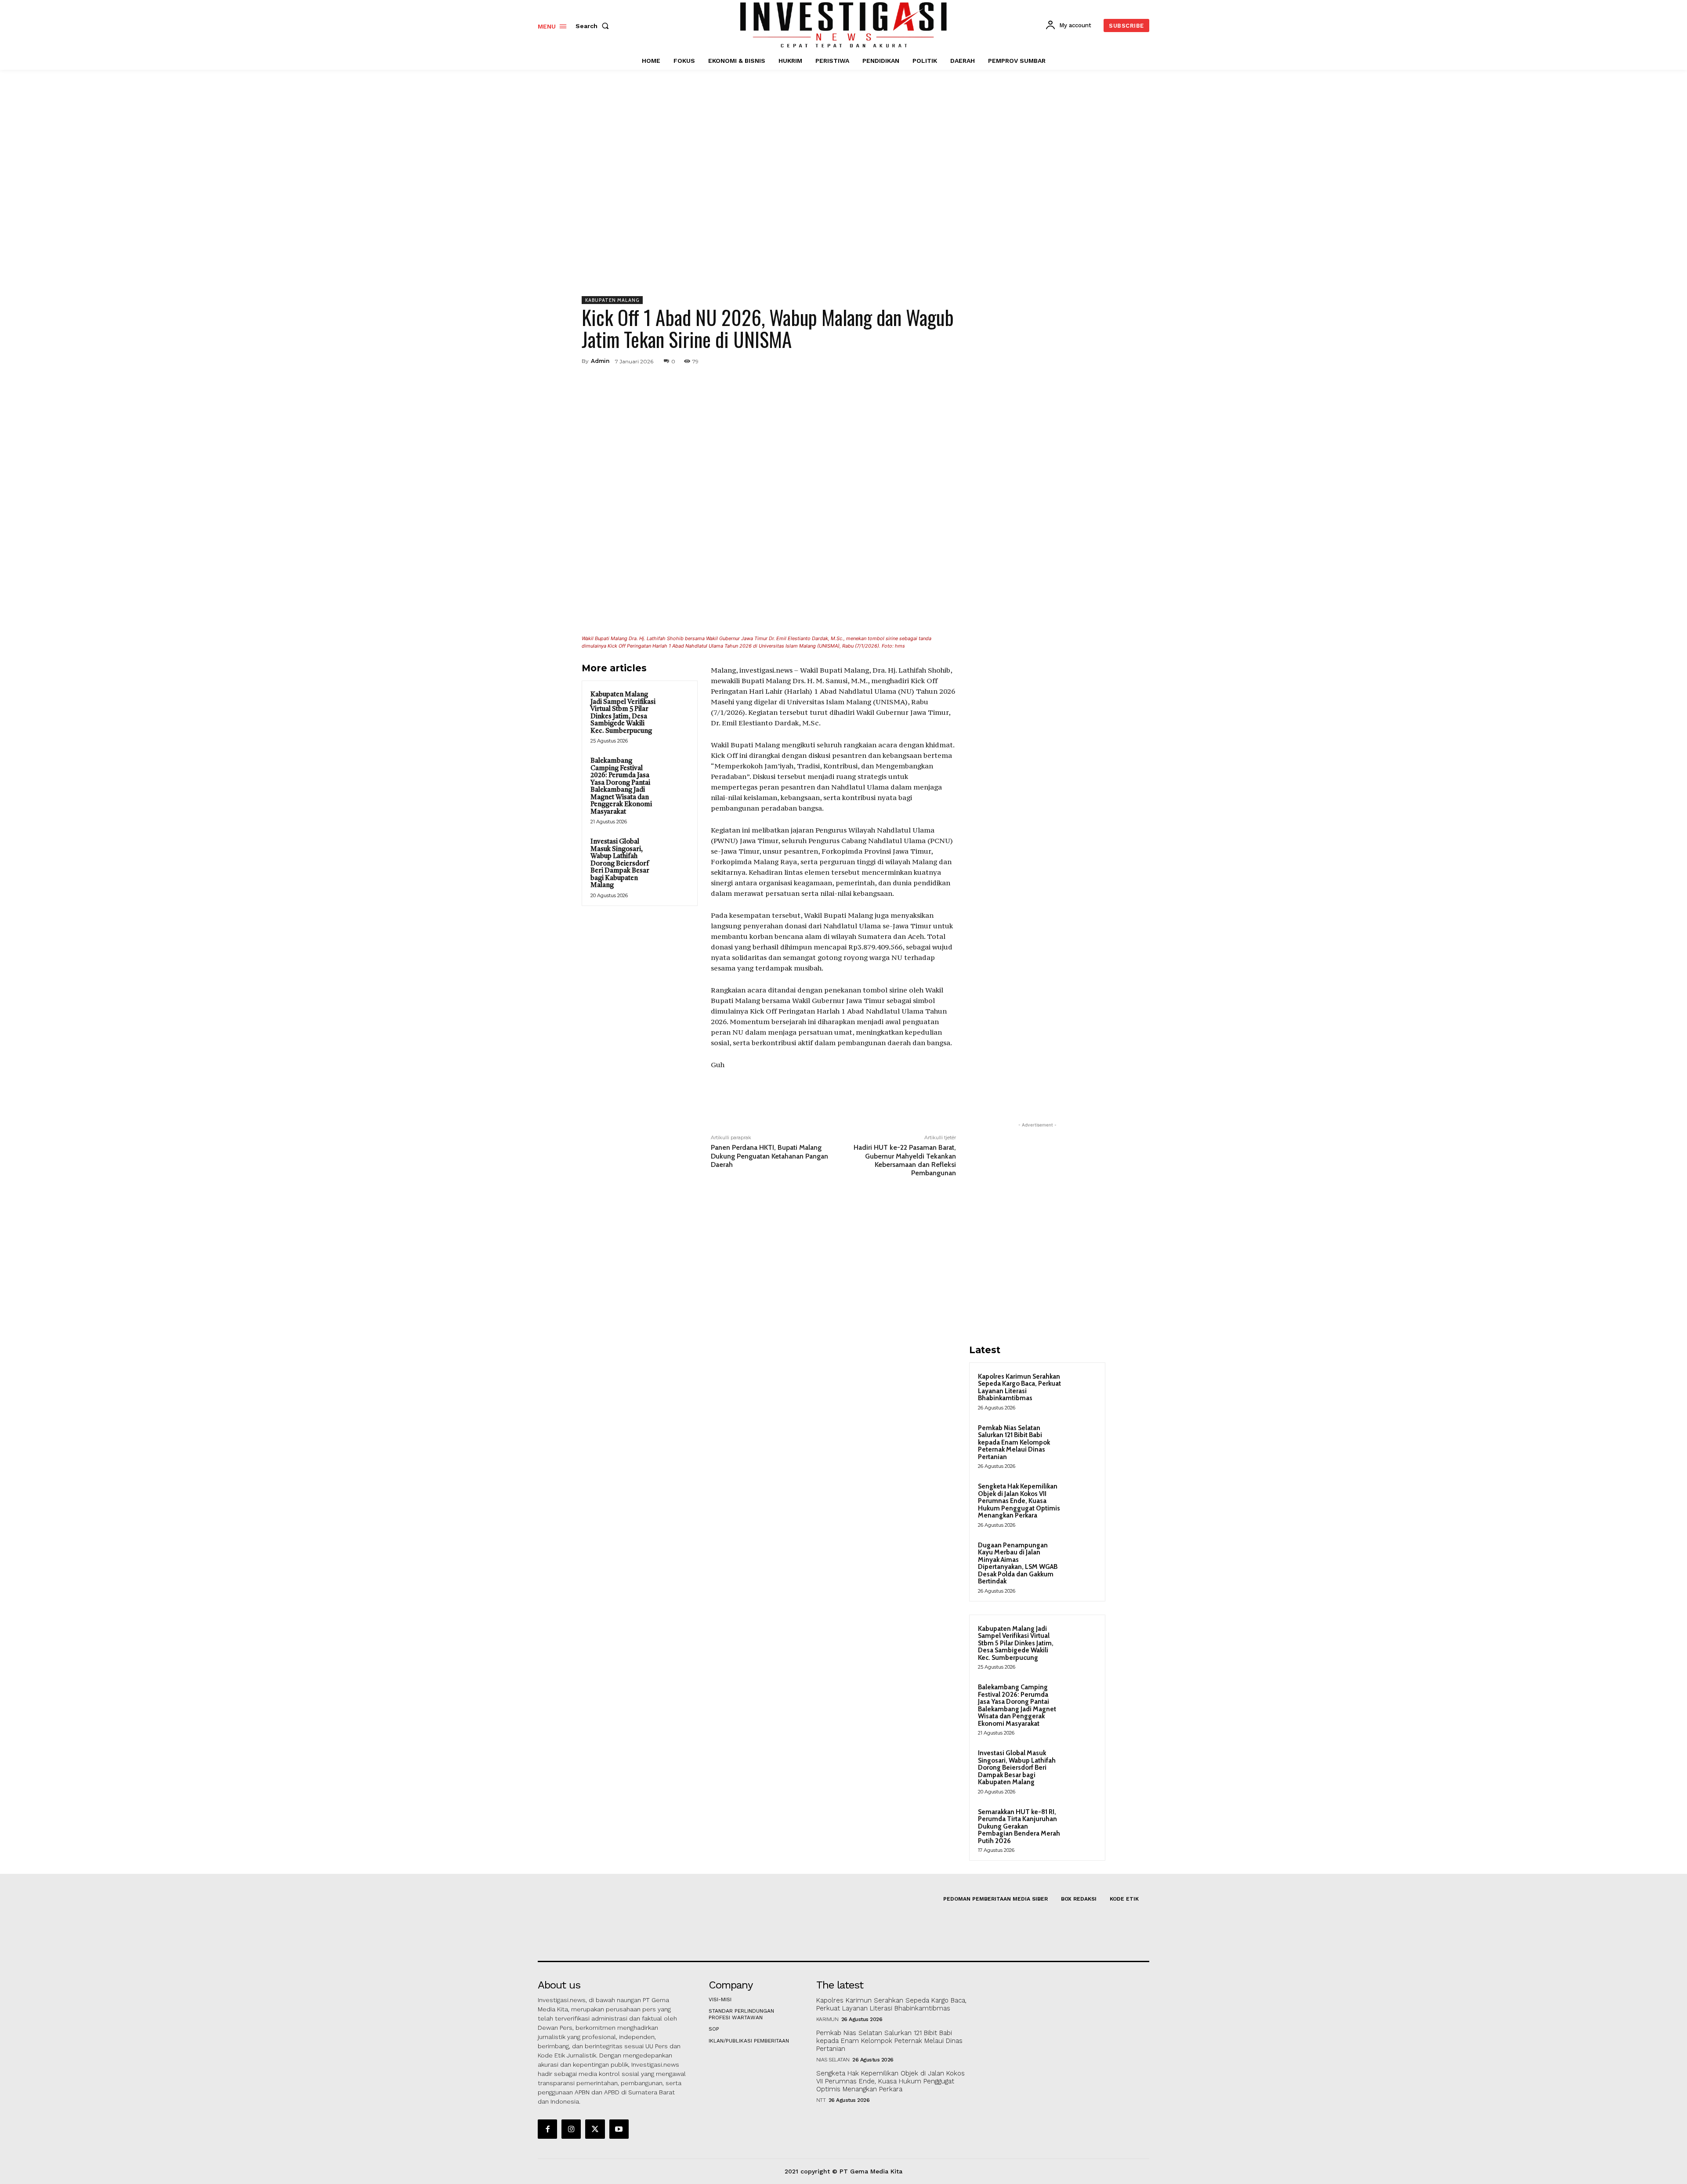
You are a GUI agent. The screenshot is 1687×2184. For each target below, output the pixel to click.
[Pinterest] (906, 361)
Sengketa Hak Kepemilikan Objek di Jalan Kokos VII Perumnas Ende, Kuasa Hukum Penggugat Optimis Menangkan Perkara (1019, 1501)
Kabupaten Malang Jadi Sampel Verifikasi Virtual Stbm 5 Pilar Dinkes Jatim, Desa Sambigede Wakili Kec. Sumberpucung (623, 713)
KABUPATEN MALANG (612, 300)
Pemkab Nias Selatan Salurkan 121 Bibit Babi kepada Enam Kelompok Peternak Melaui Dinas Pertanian (1014, 1442)
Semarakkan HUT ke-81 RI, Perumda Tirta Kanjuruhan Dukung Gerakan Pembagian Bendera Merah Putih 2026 (1019, 1826)
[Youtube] (619, 2129)
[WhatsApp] (926, 361)
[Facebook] (865, 361)
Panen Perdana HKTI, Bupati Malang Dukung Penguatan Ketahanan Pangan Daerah (769, 1156)
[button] (594, 26)
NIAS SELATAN (833, 2060)
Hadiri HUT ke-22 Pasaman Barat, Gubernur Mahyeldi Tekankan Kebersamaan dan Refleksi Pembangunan (905, 1160)
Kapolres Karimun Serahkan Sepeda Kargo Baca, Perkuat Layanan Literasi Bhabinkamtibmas (1019, 1387)
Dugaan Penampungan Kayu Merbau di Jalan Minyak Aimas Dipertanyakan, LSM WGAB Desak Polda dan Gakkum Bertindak (1018, 1563)
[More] (947, 361)
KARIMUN (827, 2019)
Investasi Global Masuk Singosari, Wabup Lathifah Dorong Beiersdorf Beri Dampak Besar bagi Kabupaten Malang (620, 864)
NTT (821, 2100)
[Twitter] (886, 361)
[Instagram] (571, 2129)
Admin (600, 361)
